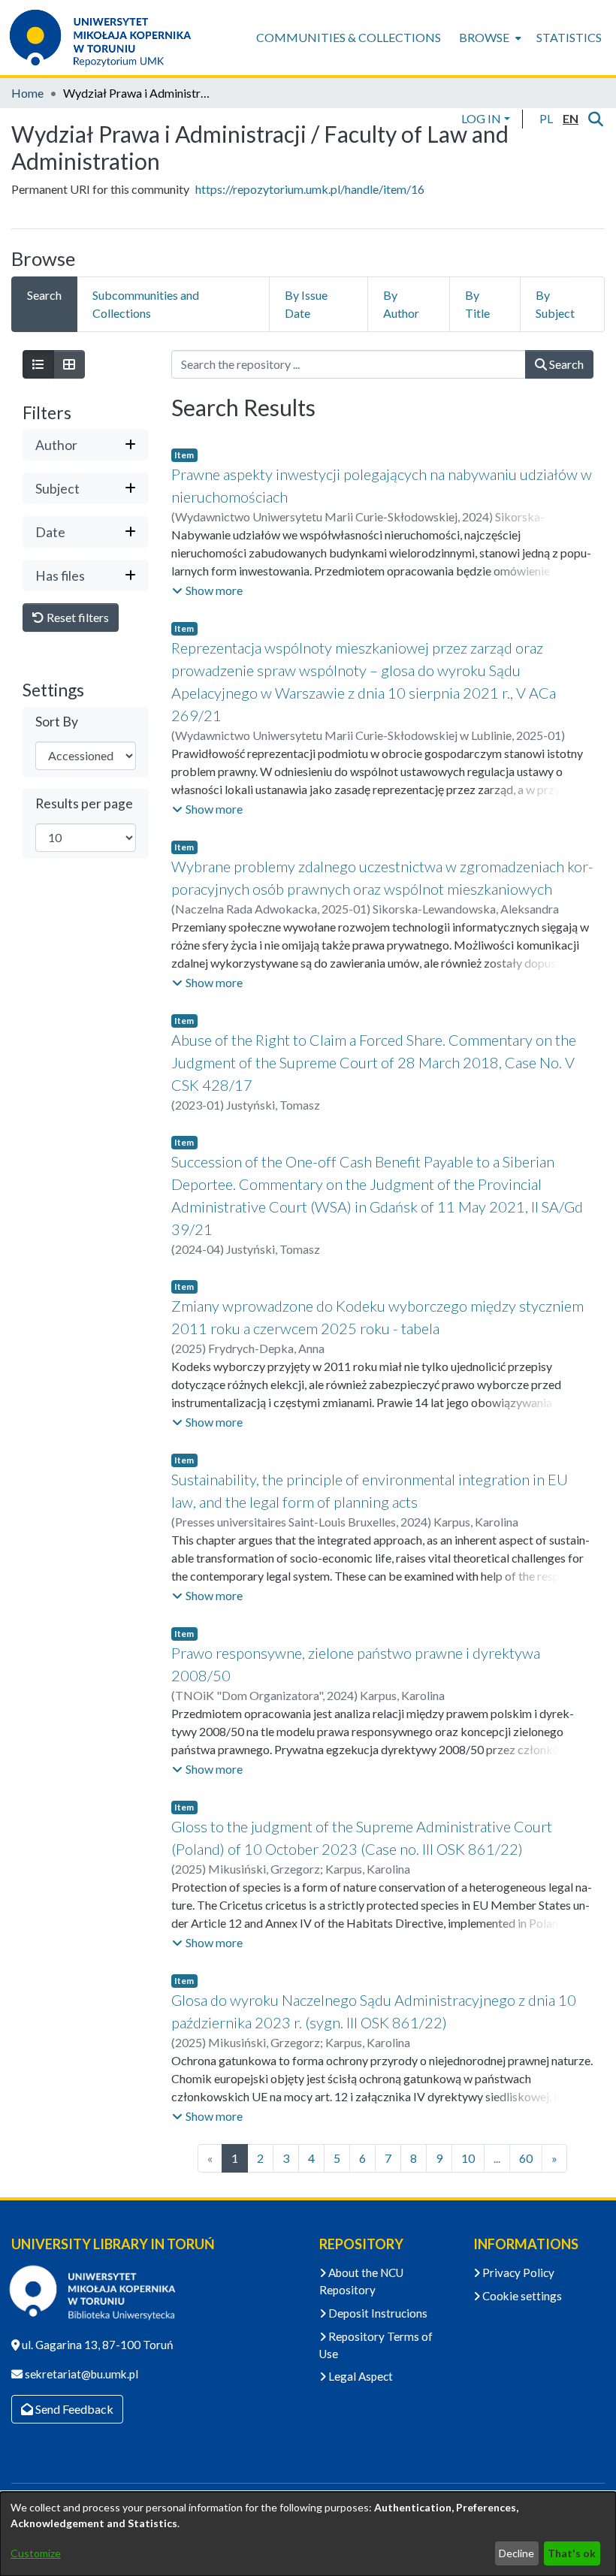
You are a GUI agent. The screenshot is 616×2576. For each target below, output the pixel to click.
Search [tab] (44, 295)
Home (27, 93)
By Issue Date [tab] (306, 304)
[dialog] (308, 2534)
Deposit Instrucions (377, 2313)
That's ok (572, 2553)
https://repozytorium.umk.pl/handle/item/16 (310, 189)
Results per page (84, 803)
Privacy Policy (517, 2272)
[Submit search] (595, 119)
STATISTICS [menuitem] (569, 37)
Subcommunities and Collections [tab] (146, 304)
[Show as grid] (69, 364)
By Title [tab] (477, 304)
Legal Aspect (359, 2376)
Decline (516, 2553)
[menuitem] (489, 38)
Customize (36, 2553)
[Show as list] (38, 364)
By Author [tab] (401, 304)
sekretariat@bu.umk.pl (80, 2374)
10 (468, 2158)
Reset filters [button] (77, 617)
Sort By (57, 722)
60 (526, 2158)
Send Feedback (73, 2409)
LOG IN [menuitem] (481, 118)
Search (565, 364)
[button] (546, 119)
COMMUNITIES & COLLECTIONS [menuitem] (349, 37)
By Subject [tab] (555, 304)
